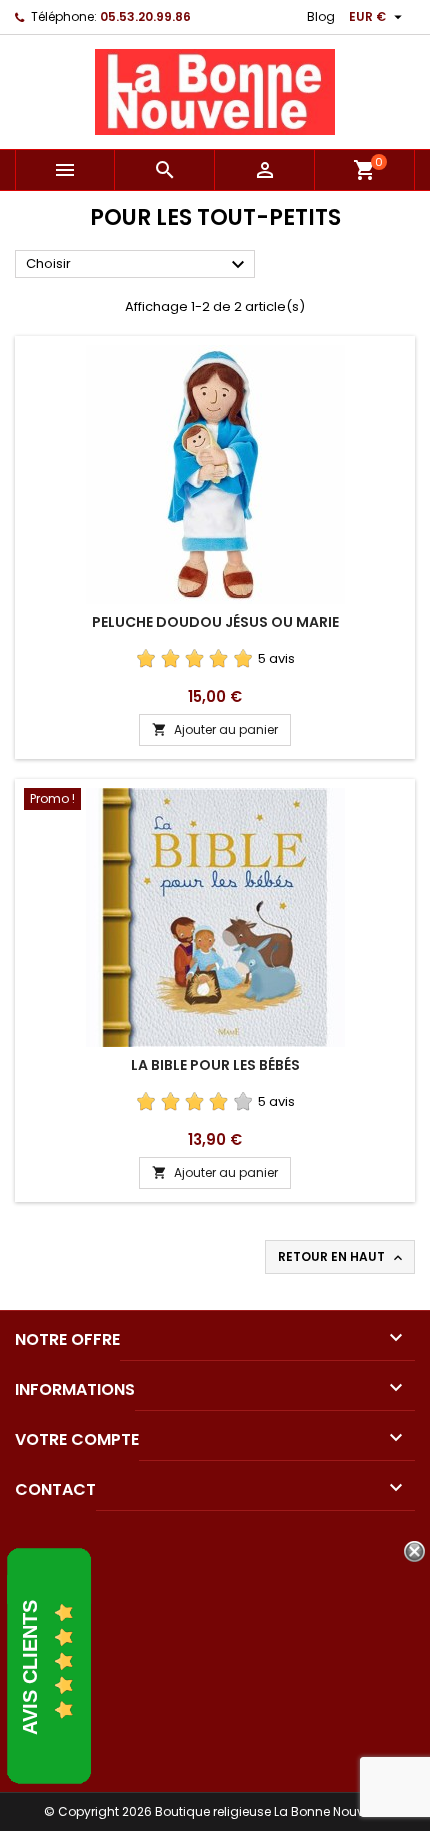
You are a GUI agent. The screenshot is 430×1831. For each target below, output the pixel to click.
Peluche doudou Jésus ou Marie (215, 622)
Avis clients (30, 1667)
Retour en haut (342, 1257)
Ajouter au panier (215, 729)
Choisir (138, 265)
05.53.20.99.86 (145, 16)
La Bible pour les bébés (215, 1065)
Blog (321, 16)
